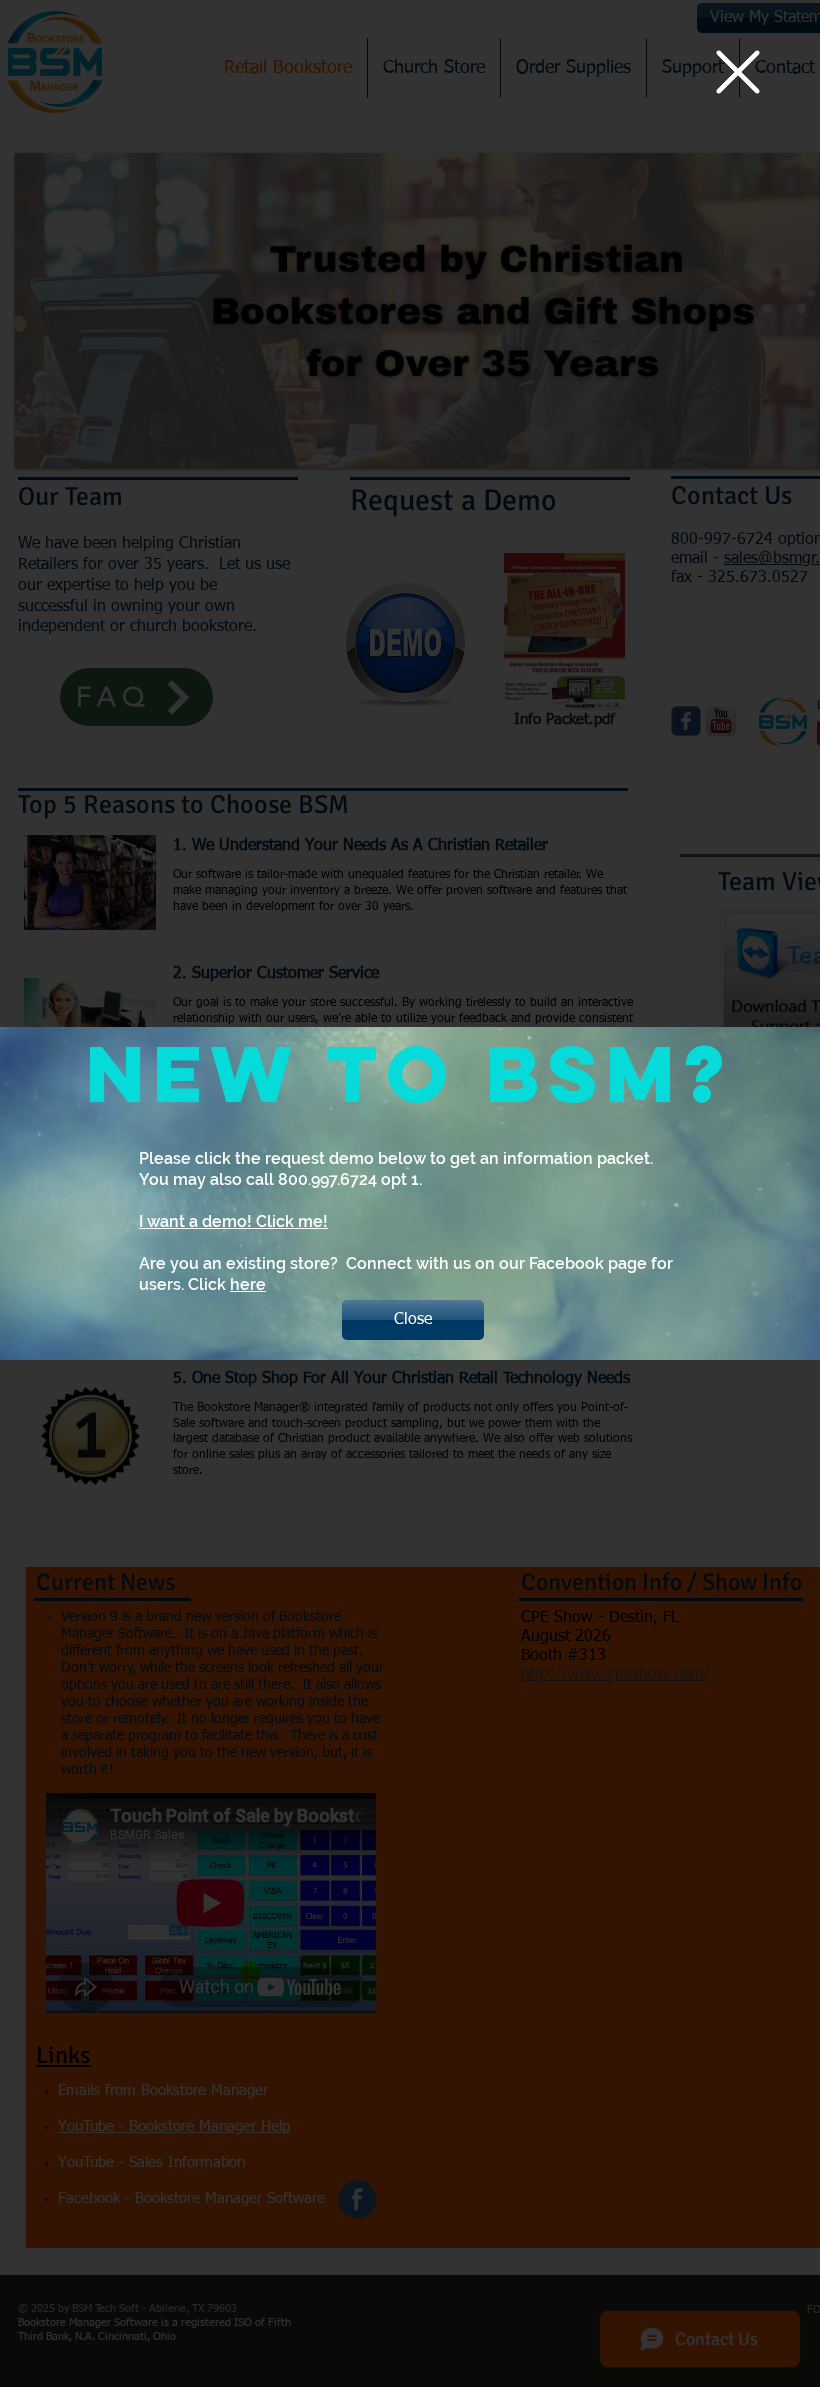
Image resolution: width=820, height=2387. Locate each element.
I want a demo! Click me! (233, 1221)
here (248, 1284)
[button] (738, 72)
